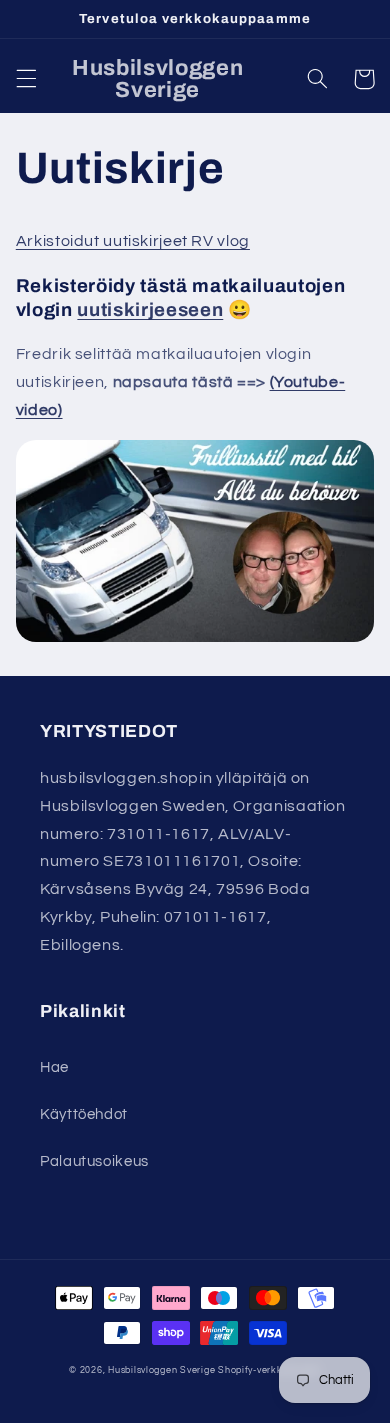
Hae (54, 1067)
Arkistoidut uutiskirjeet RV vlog (133, 241)
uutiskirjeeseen (150, 310)
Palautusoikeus (94, 1161)
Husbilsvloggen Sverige (161, 1370)
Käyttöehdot (84, 1114)
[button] (26, 79)
